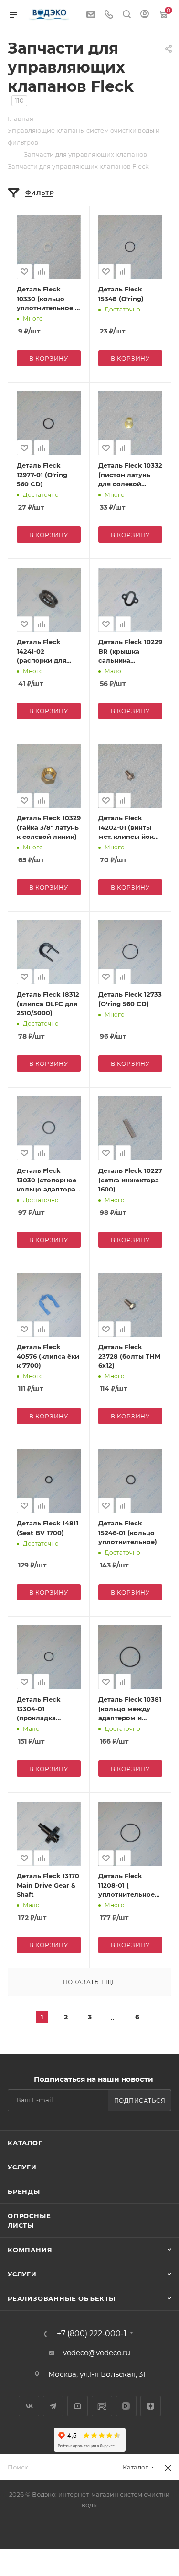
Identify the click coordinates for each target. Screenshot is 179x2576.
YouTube (78, 2406)
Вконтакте (29, 2406)
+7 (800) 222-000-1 (92, 2334)
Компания (30, 2250)
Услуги (22, 2167)
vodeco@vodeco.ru (97, 2353)
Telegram (53, 2406)
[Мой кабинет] (145, 15)
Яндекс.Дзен (151, 2406)
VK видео (126, 2406)
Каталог (25, 2143)
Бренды (24, 2191)
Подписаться (140, 2100)
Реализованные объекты (62, 2298)
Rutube (102, 2406)
